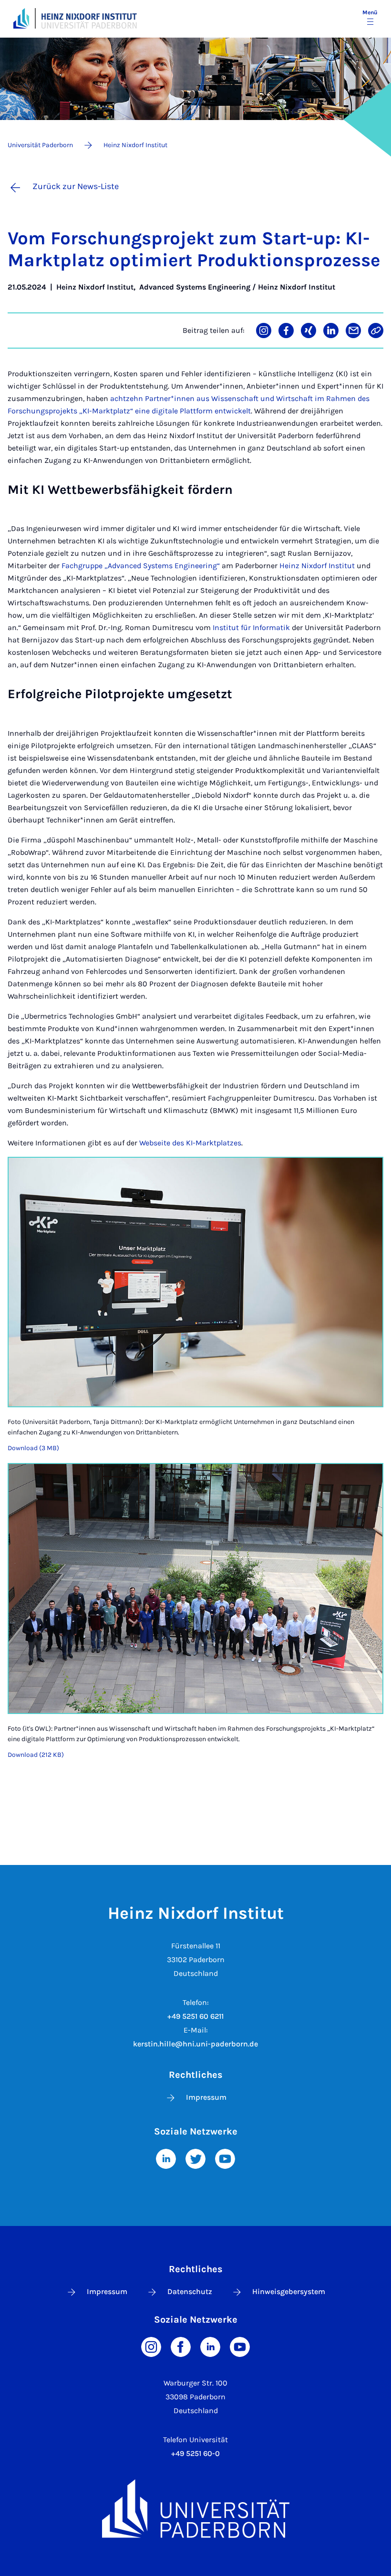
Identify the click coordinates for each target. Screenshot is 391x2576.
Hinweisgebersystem (289, 2291)
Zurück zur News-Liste (76, 186)
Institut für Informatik (251, 627)
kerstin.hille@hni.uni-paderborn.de (195, 2044)
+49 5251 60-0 (195, 2453)
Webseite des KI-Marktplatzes (190, 1143)
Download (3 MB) (33, 1448)
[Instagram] (151, 2346)
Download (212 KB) (36, 1755)
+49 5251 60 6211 (195, 2016)
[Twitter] (195, 2158)
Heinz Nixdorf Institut (317, 566)
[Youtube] (225, 2158)
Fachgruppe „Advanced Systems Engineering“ (141, 566)
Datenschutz (190, 2291)
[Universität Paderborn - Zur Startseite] (21, 18)
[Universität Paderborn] (195, 2509)
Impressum (206, 2097)
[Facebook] (181, 2346)
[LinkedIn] (166, 2158)
